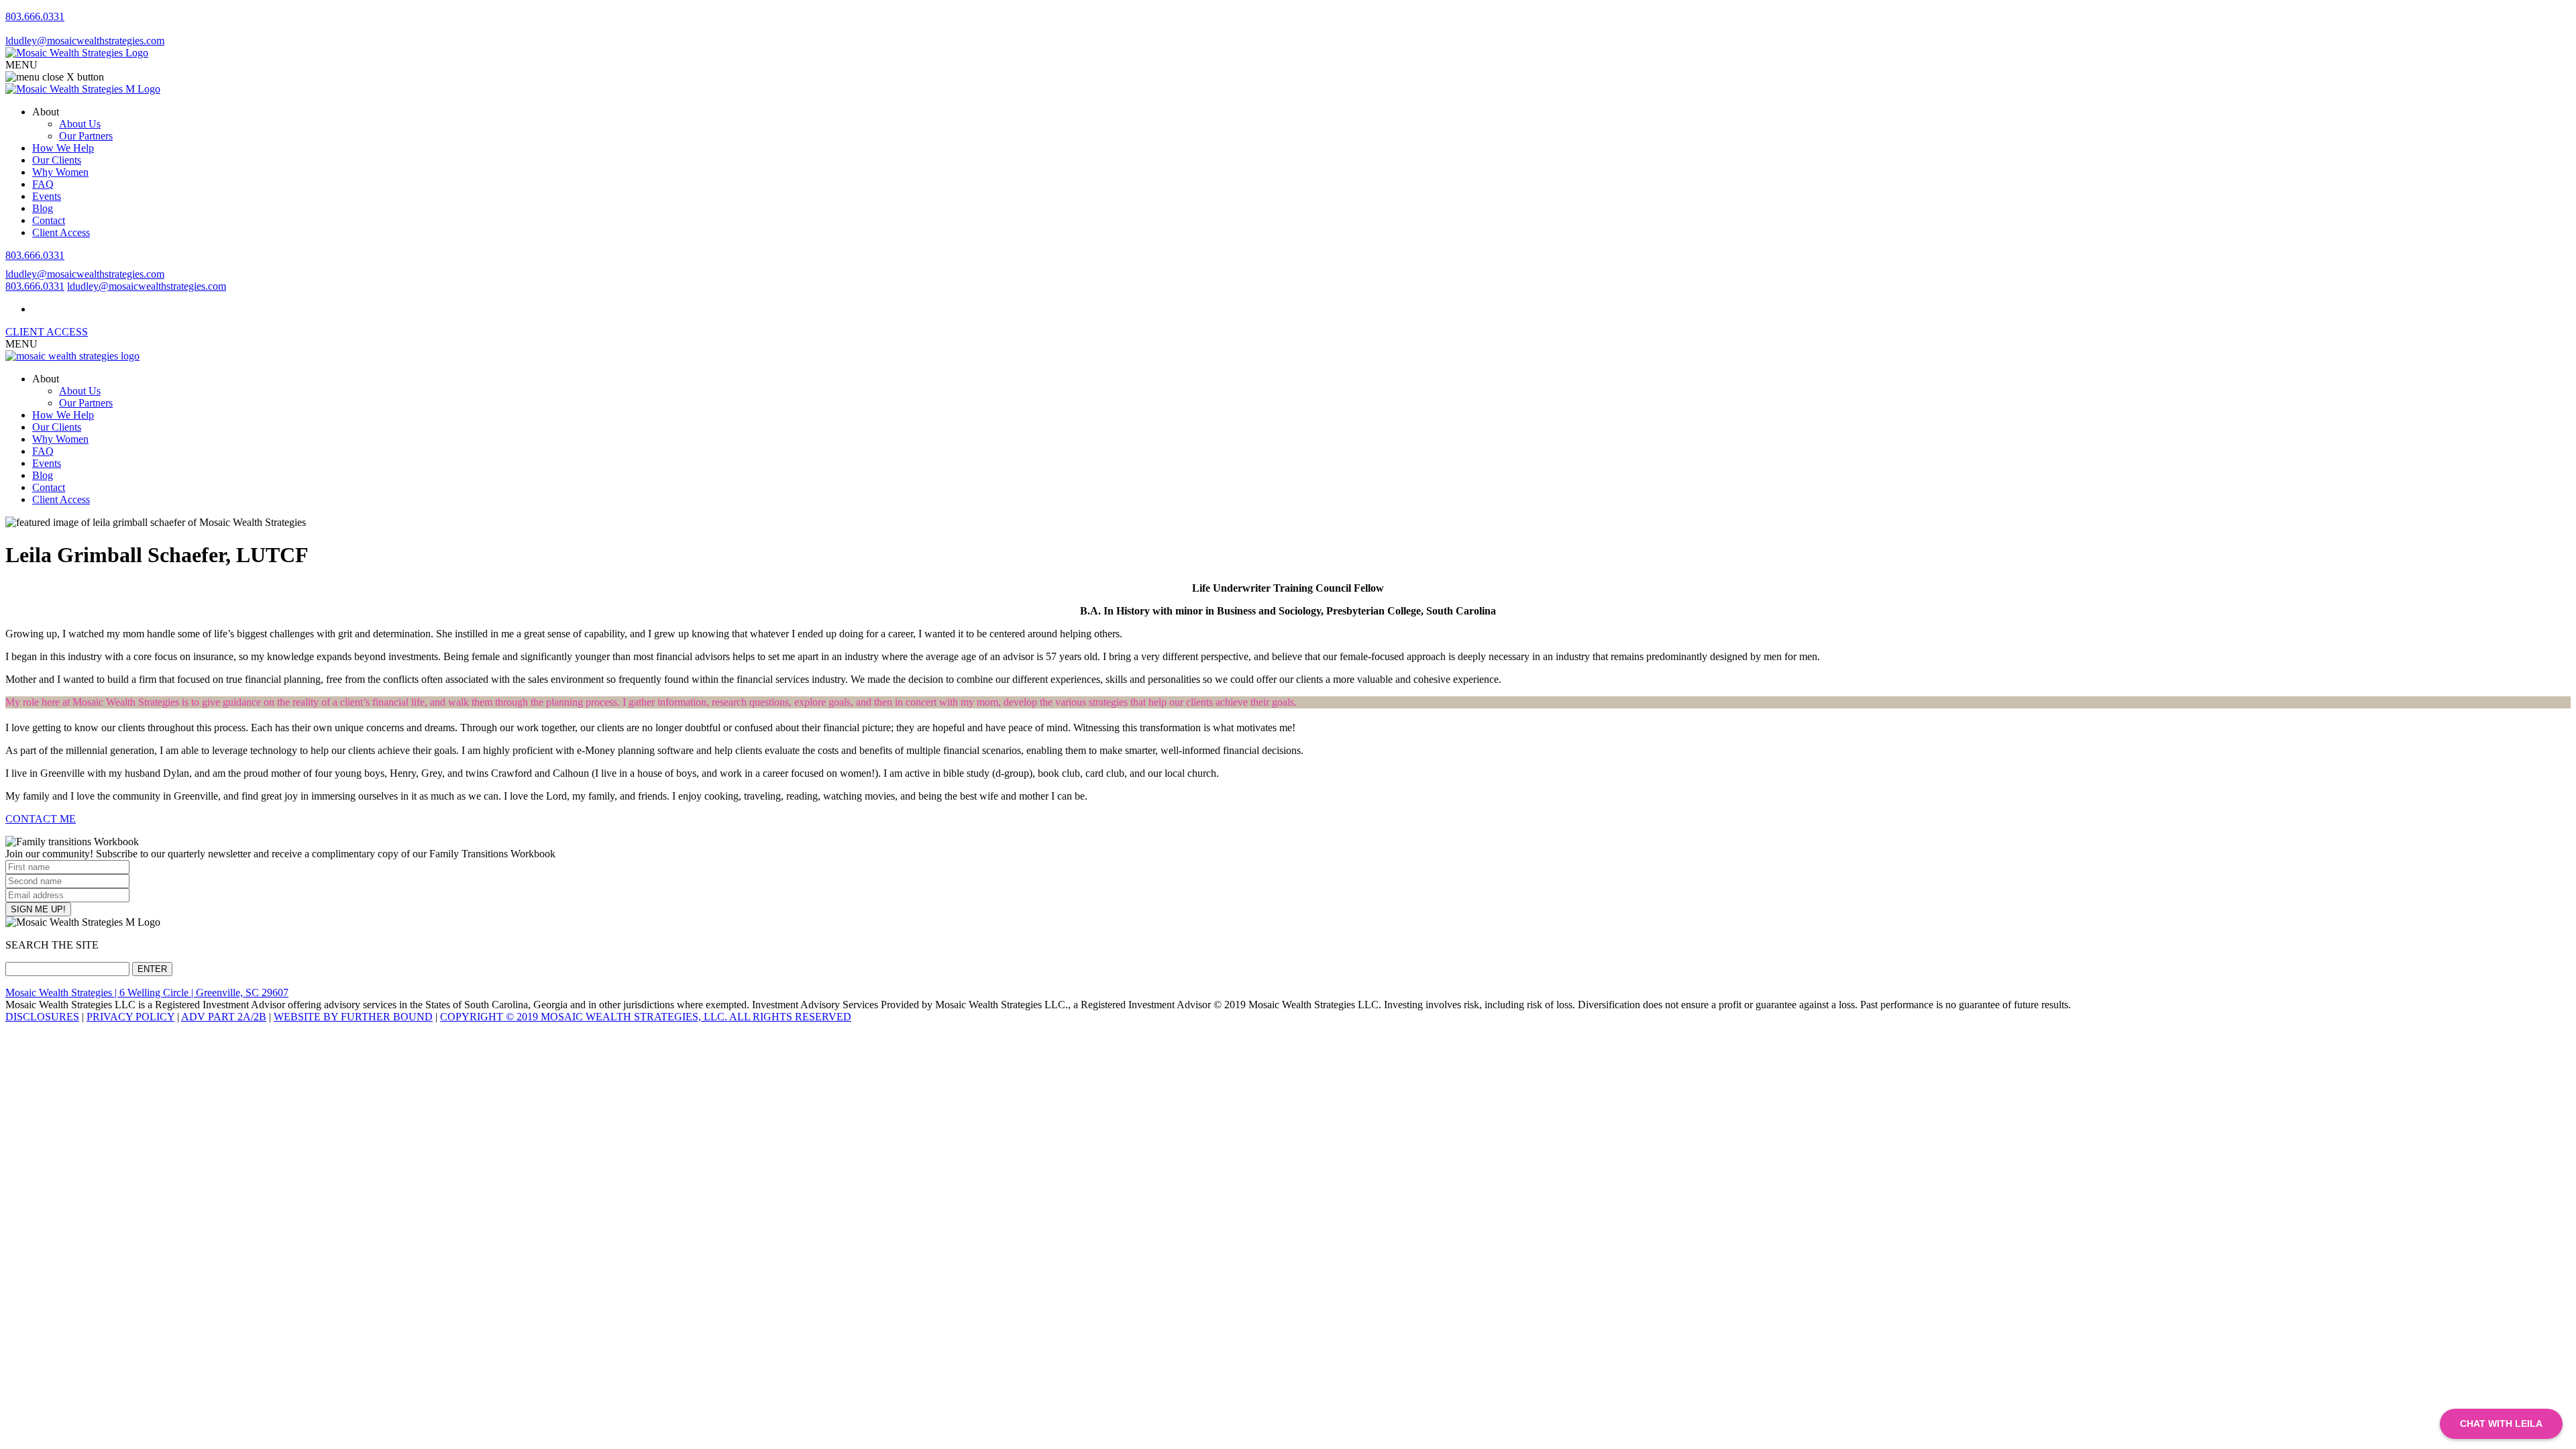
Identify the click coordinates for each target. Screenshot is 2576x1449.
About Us (80, 124)
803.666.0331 (35, 16)
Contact (49, 220)
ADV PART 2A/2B (224, 1017)
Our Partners (86, 136)
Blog (43, 208)
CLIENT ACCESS (47, 332)
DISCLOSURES (42, 1017)
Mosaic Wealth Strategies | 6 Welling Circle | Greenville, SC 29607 (147, 992)
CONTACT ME (41, 819)
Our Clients (57, 160)
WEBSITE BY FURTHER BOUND (353, 1017)
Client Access (61, 232)
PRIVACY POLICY (130, 1017)
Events (47, 196)
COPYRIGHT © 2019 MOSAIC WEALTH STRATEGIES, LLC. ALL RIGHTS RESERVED (646, 1017)
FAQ (43, 184)
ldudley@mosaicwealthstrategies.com (85, 41)
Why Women (60, 172)
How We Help (63, 148)
